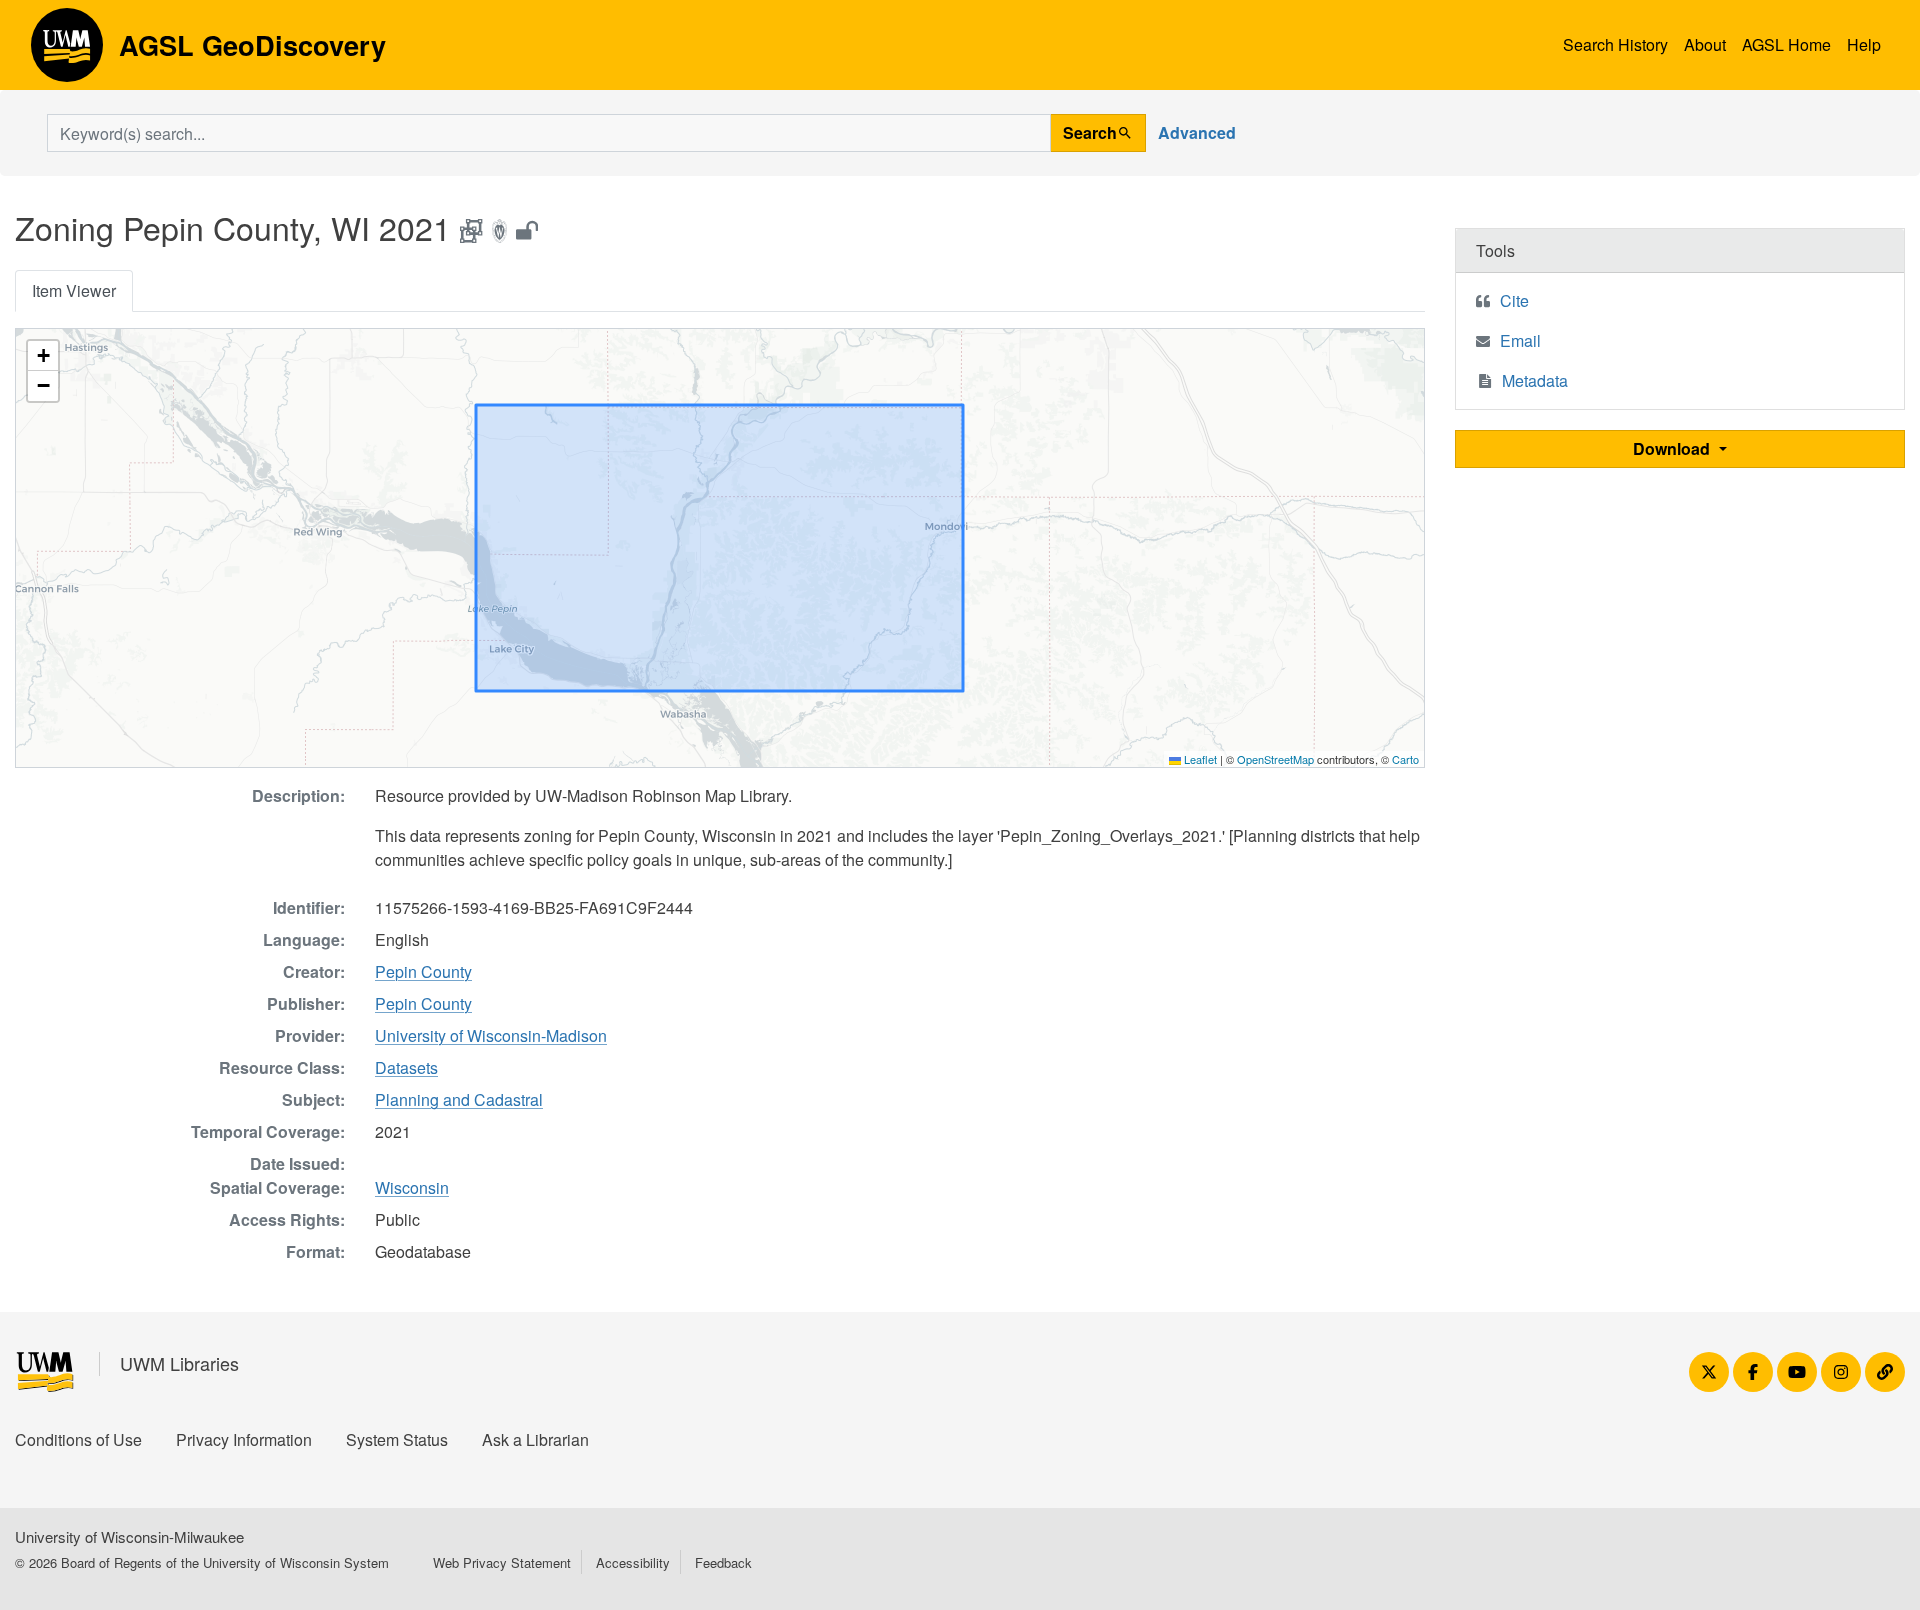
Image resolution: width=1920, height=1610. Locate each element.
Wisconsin (412, 1187)
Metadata (1535, 380)
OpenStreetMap (1275, 759)
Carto (1405, 759)
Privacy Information (244, 1439)
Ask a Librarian (535, 1439)
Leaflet (1199, 759)
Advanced (1197, 132)
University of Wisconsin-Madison (491, 1035)
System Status (397, 1439)
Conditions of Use (78, 1439)
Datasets (406, 1067)
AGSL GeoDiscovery (67, 52)
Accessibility (633, 1562)
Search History (1615, 44)
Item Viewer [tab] (74, 290)
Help (1864, 44)
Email (1520, 340)
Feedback (723, 1562)
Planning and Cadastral (459, 1099)
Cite (1514, 300)
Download (1673, 448)
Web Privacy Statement (502, 1562)
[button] (43, 356)
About (1705, 44)
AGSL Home (1786, 44)
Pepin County (423, 971)
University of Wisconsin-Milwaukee (129, 1536)
